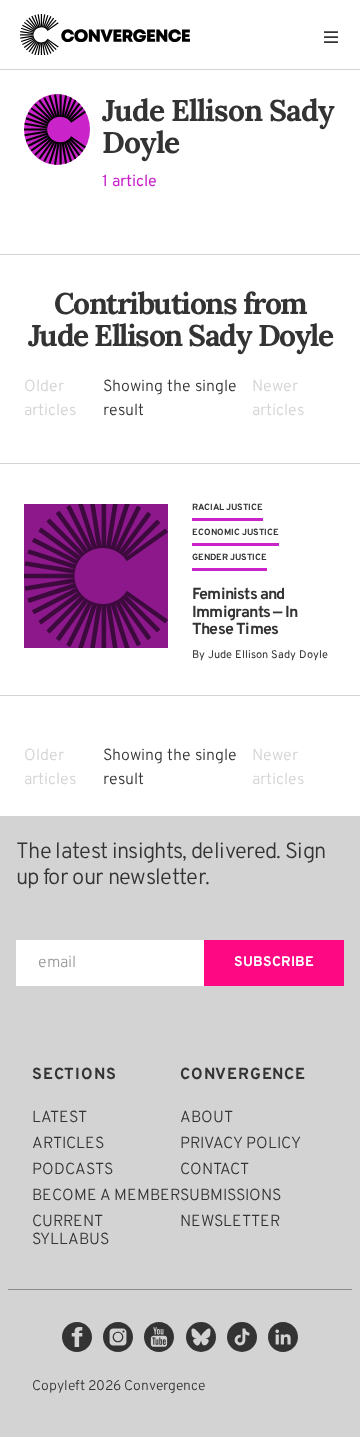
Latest (59, 1118)
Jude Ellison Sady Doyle (268, 655)
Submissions (230, 1196)
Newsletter (230, 1222)
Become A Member (106, 1196)
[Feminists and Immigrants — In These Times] (96, 581)
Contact (214, 1170)
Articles (68, 1144)
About (206, 1118)
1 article (129, 182)
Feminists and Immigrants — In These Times (244, 612)
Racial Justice (227, 507)
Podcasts (72, 1170)
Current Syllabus (70, 1231)
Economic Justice (235, 532)
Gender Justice (229, 557)
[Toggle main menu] (336, 37)
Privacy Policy (240, 1144)
